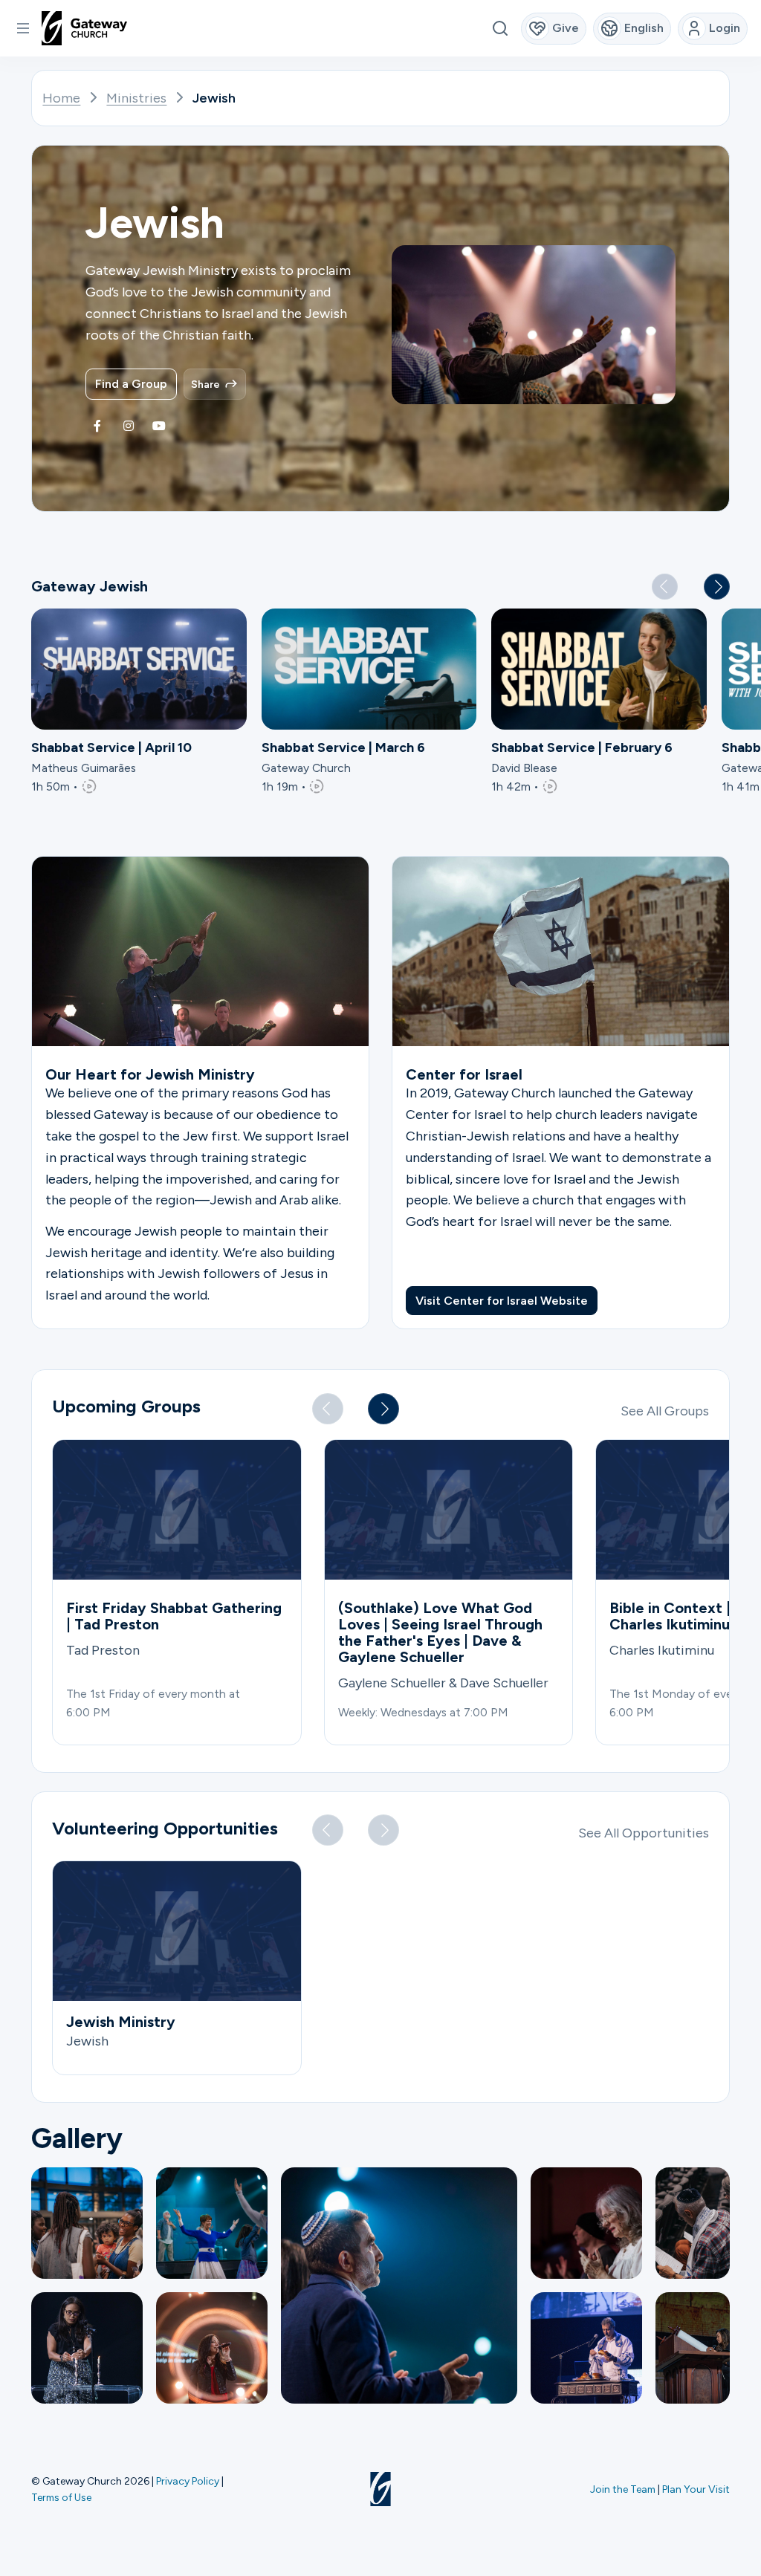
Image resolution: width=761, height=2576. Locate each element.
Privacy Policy (188, 2481)
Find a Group (131, 384)
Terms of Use (61, 2497)
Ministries (136, 98)
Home (61, 98)
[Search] (500, 29)
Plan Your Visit (696, 2489)
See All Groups (665, 1411)
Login (725, 28)
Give (566, 28)
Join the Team (623, 2489)
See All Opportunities (644, 1833)
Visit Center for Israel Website (502, 1301)
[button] (23, 28)
